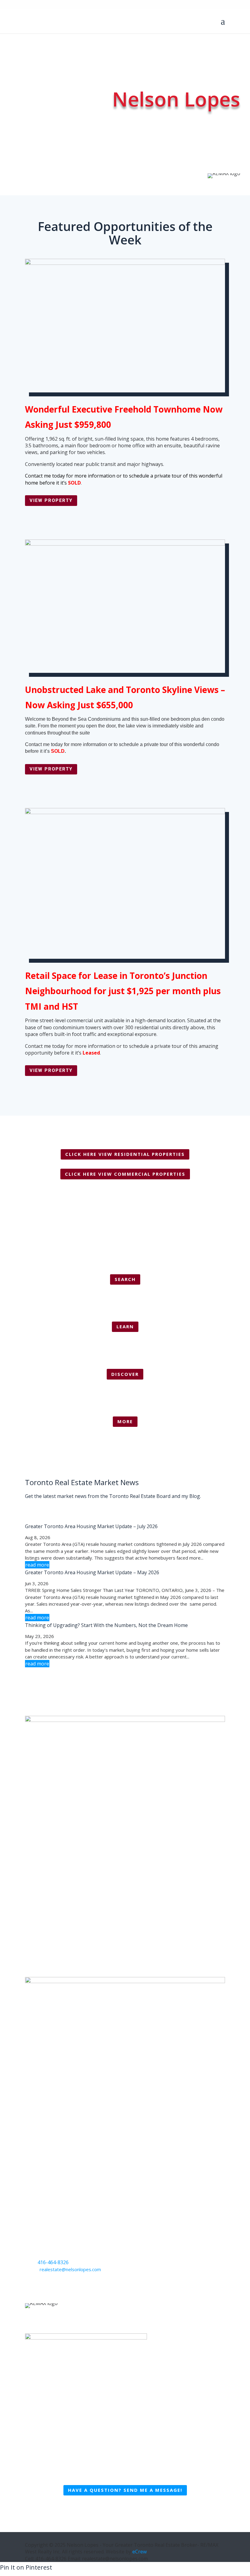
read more (37, 1565)
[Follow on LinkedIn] (79, 2287)
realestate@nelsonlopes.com (70, 2269)
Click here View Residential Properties (125, 1154)
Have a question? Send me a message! (125, 2490)
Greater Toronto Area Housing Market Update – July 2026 (91, 1526)
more (125, 1421)
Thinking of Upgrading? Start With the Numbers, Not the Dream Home (106, 1625)
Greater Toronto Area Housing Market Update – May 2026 (92, 1572)
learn (125, 1326)
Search (125, 1279)
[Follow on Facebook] (30, 2287)
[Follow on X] (42, 2287)
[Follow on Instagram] (54, 2287)
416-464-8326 (53, 2262)
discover (125, 1374)
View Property (51, 500)
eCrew (139, 2552)
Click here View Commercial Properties (125, 1174)
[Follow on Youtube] (66, 2287)
